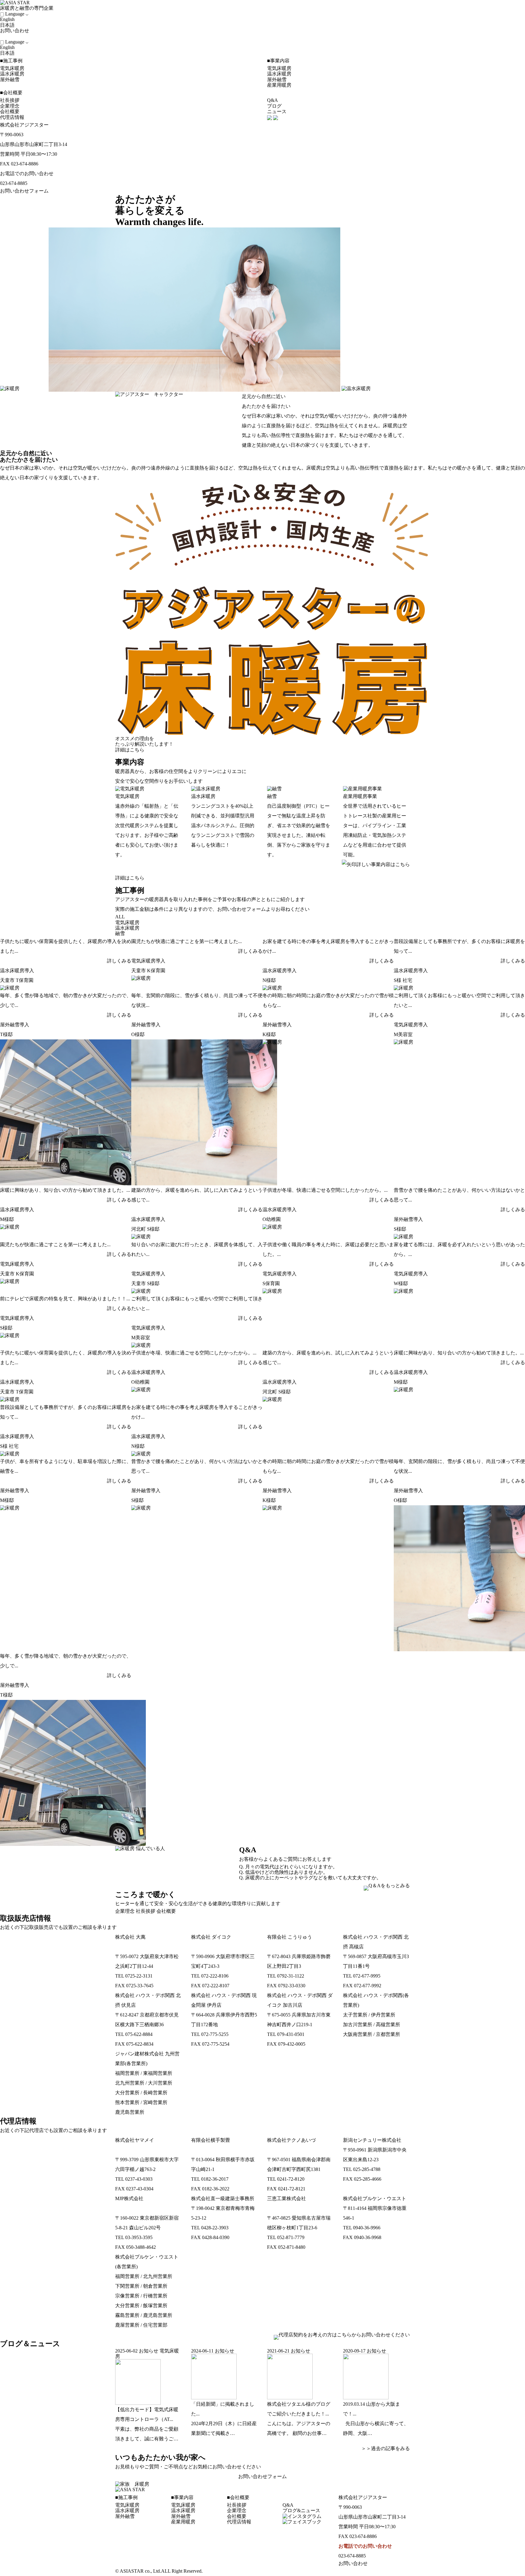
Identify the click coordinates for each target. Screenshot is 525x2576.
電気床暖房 (12, 68)
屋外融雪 (10, 80)
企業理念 (10, 106)
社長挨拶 (10, 100)
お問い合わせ (15, 31)
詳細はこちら (130, 750)
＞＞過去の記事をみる (383, 2448)
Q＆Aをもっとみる (389, 1886)
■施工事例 (11, 61)
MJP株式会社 (129, 2198)
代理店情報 (12, 117)
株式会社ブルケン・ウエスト (375, 2198)
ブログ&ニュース (301, 2510)
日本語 (7, 25)
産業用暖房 (279, 85)
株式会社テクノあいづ (291, 2140)
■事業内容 (278, 61)
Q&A (273, 100)
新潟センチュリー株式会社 (372, 2140)
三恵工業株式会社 (287, 2198)
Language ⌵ (17, 14)
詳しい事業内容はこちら (383, 864)
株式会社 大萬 (130, 1937)
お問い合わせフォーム (24, 191)
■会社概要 (11, 93)
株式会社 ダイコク (211, 1937)
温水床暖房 (12, 74)
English (7, 19)
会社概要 (10, 111)
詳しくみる (119, 961)
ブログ (274, 106)
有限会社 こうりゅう (290, 1937)
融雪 (120, 933)
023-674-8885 (14, 183)
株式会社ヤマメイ (135, 2140)
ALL (120, 917)
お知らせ (149, 2351)
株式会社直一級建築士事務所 (223, 2198)
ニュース (277, 111)
